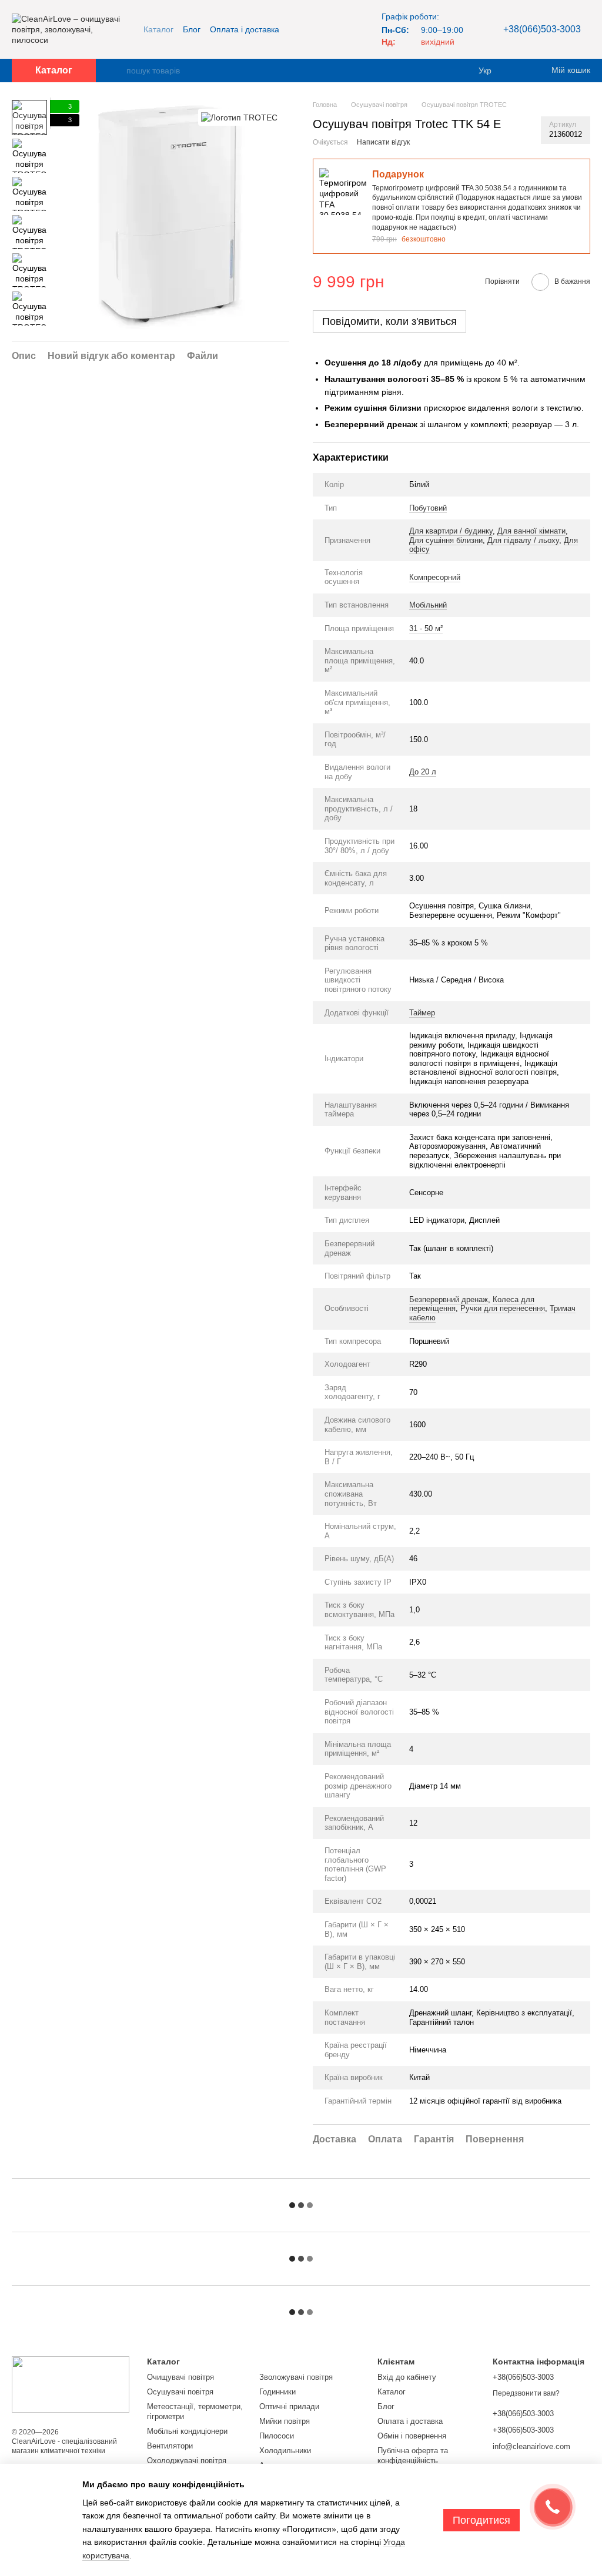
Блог (192, 29)
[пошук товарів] (117, 71)
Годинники (277, 2392)
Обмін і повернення (412, 2436)
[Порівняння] (520, 71)
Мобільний (428, 605)
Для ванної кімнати (531, 531)
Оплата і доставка (245, 29)
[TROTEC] (239, 117)
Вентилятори (170, 2446)
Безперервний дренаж (449, 1299)
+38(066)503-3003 (542, 29)
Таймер (422, 1013)
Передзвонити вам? (526, 2393)
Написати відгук (383, 142)
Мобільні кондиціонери (187, 2431)
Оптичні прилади (289, 2406)
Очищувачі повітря (180, 2377)
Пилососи (277, 2436)
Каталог (158, 29)
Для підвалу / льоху (523, 540)
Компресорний (435, 577)
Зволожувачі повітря (296, 2377)
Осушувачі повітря (180, 2392)
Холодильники (285, 2451)
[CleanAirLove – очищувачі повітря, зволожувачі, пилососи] (71, 2384)
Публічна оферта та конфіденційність (413, 2456)
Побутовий (428, 508)
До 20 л (423, 772)
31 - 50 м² (426, 628)
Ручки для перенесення (503, 1308)
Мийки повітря (285, 2421)
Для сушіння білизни (446, 540)
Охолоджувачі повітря (187, 2461)
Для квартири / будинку (451, 531)
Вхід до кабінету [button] (407, 2377)
